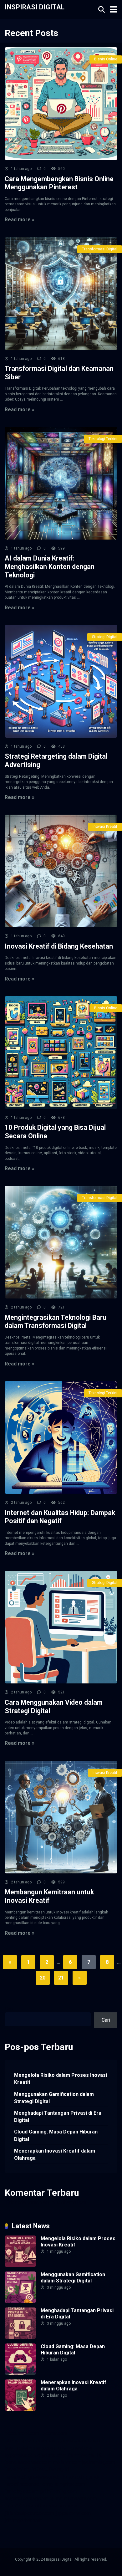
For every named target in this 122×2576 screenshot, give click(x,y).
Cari (9, 2009)
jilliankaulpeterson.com (30, 2513)
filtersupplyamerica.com (31, 2441)
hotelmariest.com (75, 2448)
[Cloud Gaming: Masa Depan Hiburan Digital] (20, 2373)
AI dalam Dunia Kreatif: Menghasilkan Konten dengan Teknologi (50, 566)
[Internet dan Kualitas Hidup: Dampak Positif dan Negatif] (61, 1437)
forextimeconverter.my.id (32, 2484)
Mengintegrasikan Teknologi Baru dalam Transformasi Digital (56, 1322)
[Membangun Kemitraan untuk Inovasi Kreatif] (61, 1817)
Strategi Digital (105, 637)
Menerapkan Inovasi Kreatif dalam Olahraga (55, 2154)
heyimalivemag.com (26, 2499)
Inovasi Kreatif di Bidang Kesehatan (59, 946)
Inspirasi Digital (35, 7)
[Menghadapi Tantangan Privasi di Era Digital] (20, 2337)
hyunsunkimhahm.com (73, 2499)
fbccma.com (54, 2433)
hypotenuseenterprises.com (35, 2455)
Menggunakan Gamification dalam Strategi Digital (54, 2098)
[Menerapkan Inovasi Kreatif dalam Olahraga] (20, 2409)
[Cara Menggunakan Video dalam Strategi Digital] (61, 1627)
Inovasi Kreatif (105, 827)
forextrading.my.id (82, 2477)
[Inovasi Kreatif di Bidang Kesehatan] (61, 871)
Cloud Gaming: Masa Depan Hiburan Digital (56, 2135)
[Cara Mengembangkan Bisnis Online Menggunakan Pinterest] (61, 104)
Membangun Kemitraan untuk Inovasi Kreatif (49, 1896)
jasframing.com (99, 2462)
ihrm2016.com (20, 2506)
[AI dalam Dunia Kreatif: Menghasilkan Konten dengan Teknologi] (61, 483)
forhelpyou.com (22, 2491)
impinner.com (67, 2462)
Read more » (20, 220)
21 (61, 1978)
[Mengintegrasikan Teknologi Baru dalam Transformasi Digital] (61, 1242)
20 (43, 1978)
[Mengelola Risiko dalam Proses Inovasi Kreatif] (20, 2265)
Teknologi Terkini (103, 439)
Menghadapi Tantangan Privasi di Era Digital (58, 2117)
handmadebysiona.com (30, 2448)
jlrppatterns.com (73, 2513)
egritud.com (73, 2484)
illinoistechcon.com (58, 2506)
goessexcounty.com (80, 2441)
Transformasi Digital (100, 249)
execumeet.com (22, 2433)
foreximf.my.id (20, 2469)
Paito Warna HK (84, 2455)
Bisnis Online (106, 59)
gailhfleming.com (58, 2491)
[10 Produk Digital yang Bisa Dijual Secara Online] (61, 1052)
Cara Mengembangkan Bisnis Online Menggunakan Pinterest (59, 183)
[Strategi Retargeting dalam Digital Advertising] (61, 681)
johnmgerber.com (23, 2520)
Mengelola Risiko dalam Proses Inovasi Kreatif (61, 2079)
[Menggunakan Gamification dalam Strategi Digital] (20, 2301)
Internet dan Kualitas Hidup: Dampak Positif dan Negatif (60, 1517)
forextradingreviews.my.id (33, 2477)
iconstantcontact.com (28, 2462)
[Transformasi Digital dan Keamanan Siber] (61, 294)
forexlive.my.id (53, 2469)
